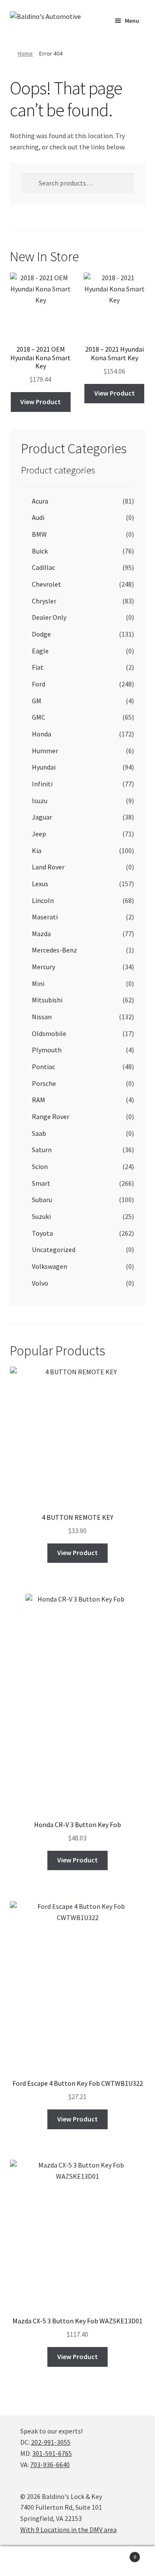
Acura (40, 501)
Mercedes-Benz (54, 950)
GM (37, 701)
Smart (41, 1183)
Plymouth (47, 1050)
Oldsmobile (49, 1033)
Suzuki (41, 1216)
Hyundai (44, 767)
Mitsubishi (47, 1000)
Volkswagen (50, 1266)
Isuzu (40, 801)
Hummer (45, 751)
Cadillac (43, 567)
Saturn (42, 1150)
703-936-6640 (50, 2465)
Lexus (40, 884)
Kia (37, 850)
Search (77, 2561)
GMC (39, 717)
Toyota (42, 1233)
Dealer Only (49, 617)
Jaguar (42, 817)
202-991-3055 (51, 2442)
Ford (39, 684)
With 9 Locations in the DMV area (68, 2530)
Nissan (42, 1017)
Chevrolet (46, 584)
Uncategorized (54, 1249)
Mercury (43, 967)
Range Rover (51, 1116)
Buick (40, 551)
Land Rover (48, 867)
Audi (38, 517)
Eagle (40, 651)
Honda (42, 734)
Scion (40, 1166)
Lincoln (43, 900)
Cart (120, 2554)
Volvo (40, 1283)
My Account (26, 2561)
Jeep (39, 834)
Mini (38, 983)
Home (25, 53)
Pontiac (43, 1067)
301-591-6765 (52, 2453)
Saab (39, 1133)
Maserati (45, 917)
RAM (39, 1100)
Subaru (42, 1200)
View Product (40, 402)
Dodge (41, 634)
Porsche (44, 1083)
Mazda (41, 934)
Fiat (38, 667)
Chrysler (44, 601)
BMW (39, 534)
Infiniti (42, 784)
